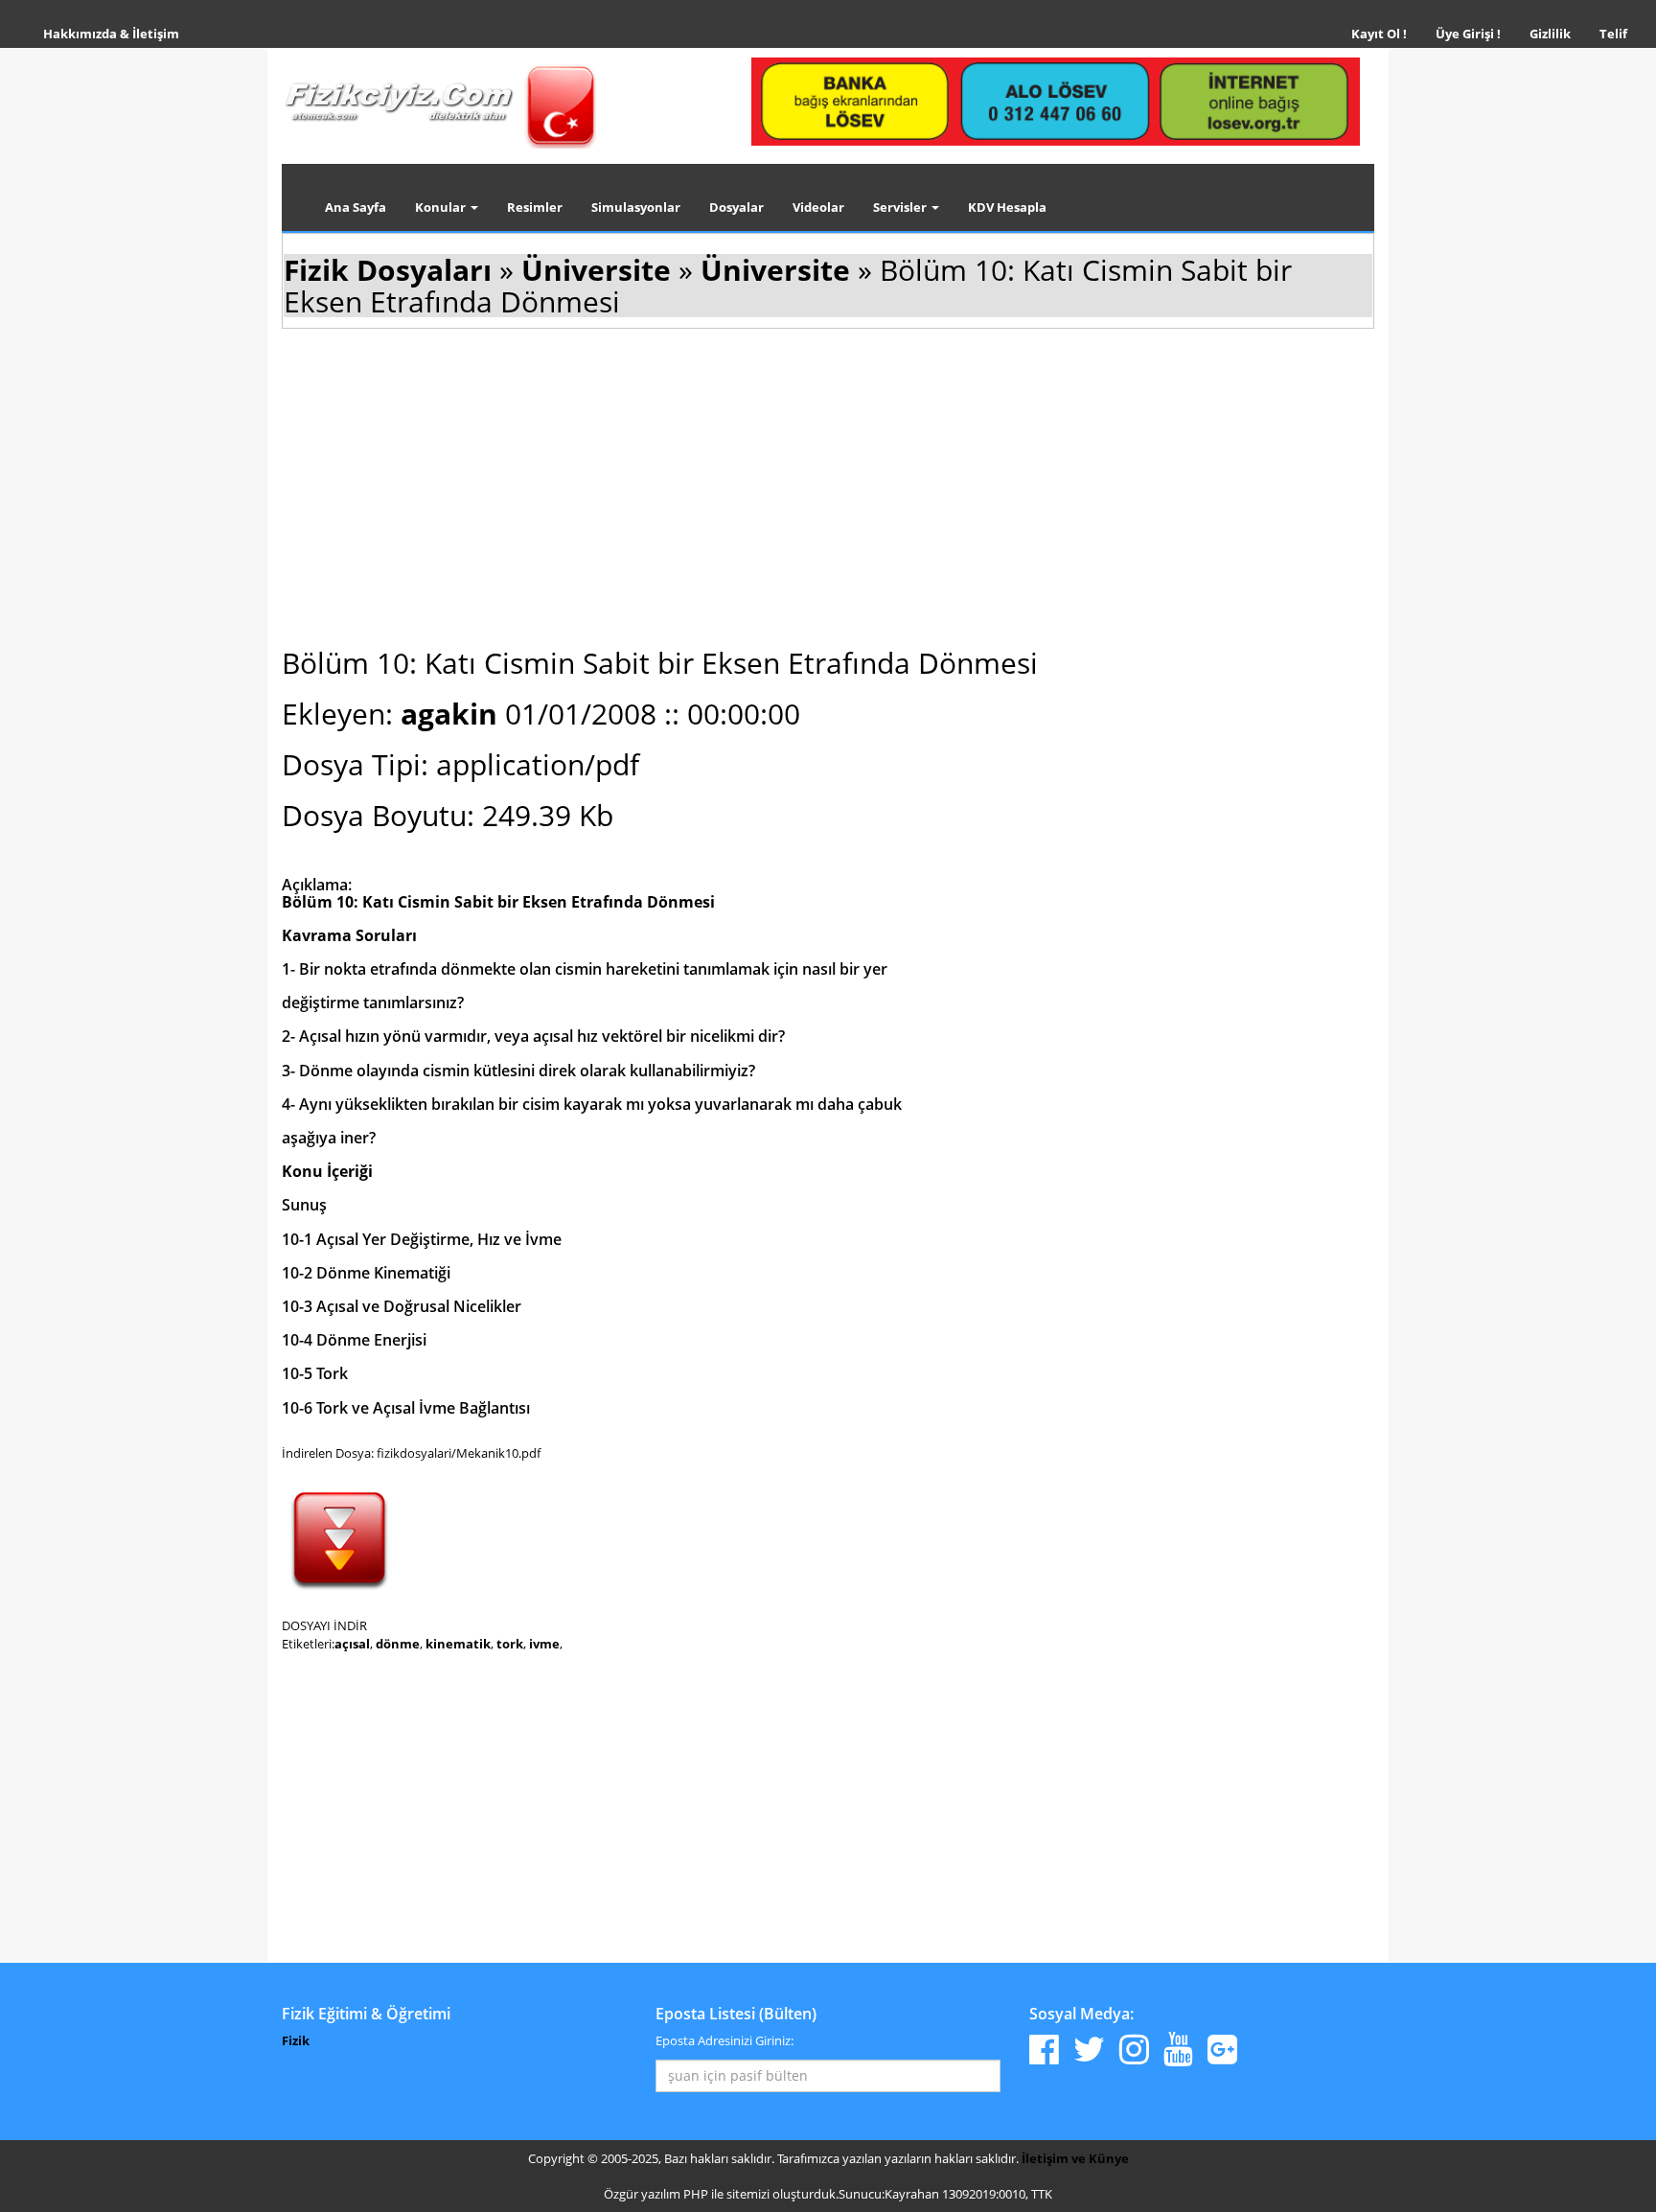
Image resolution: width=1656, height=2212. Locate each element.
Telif (1613, 34)
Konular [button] (442, 207)
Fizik (296, 2040)
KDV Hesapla (1007, 207)
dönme (398, 1644)
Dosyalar (736, 207)
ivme (544, 1644)
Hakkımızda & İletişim (111, 34)
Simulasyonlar (636, 207)
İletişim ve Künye (1075, 2158)
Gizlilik (1557, 33)
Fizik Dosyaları (388, 270)
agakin (453, 714)
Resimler (535, 207)
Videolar (818, 207)
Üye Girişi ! (1468, 34)
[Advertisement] (828, 485)
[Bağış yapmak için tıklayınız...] (1056, 101)
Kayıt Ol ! (1379, 34)
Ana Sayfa (356, 207)
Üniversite (596, 270)
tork (510, 1644)
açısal (352, 1644)
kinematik (458, 1644)
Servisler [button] (901, 207)
